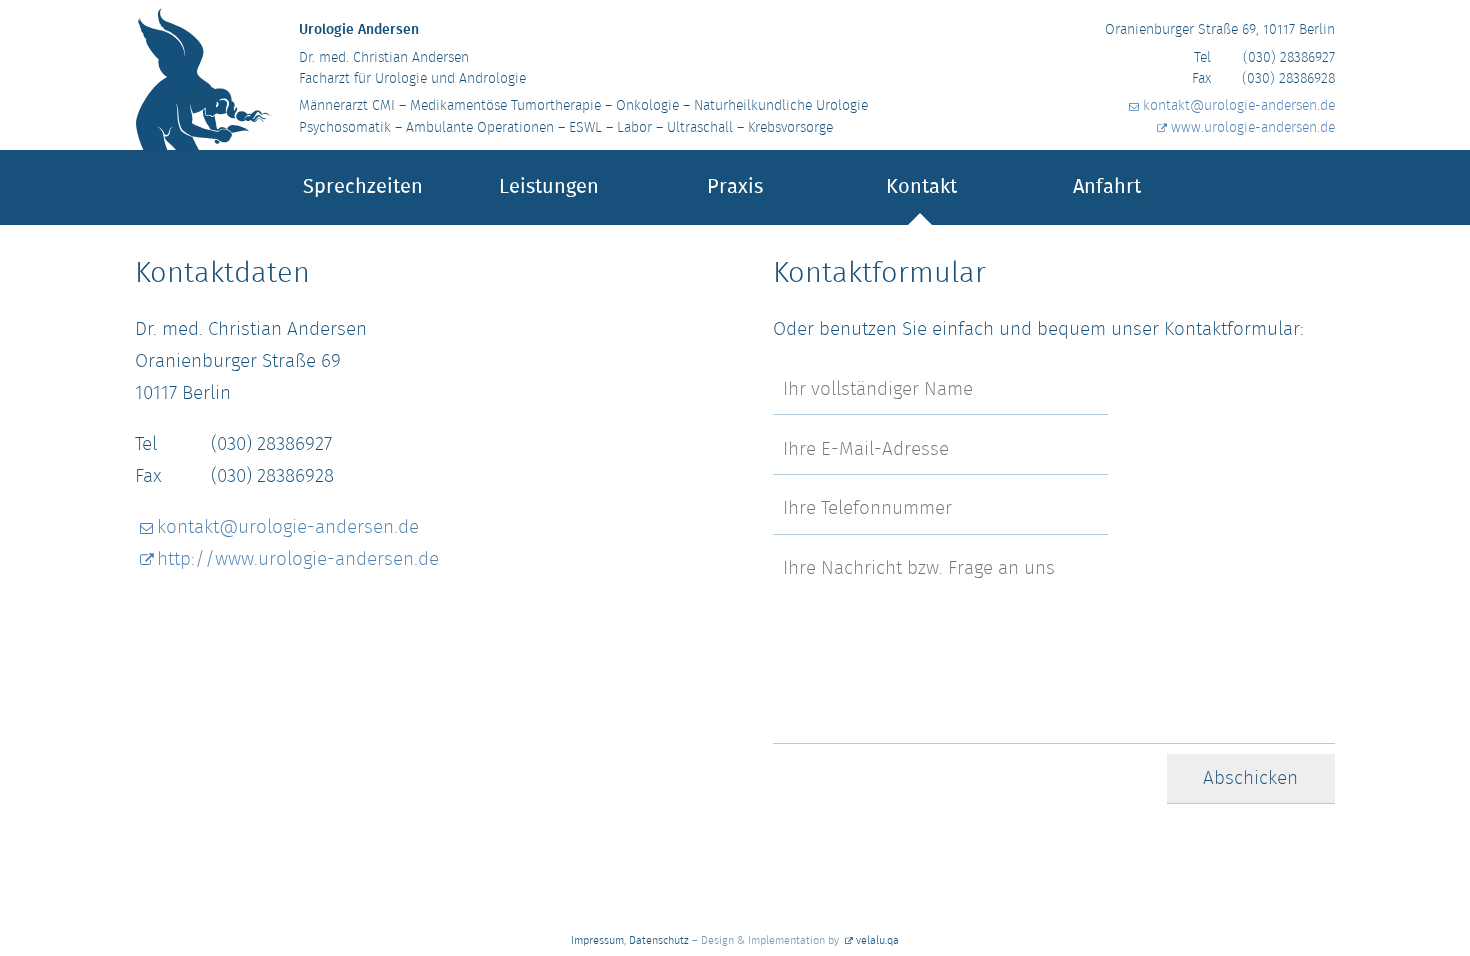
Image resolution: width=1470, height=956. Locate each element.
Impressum (597, 941)
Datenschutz (659, 941)
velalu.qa (877, 941)
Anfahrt (1107, 187)
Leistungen (549, 187)
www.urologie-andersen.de (1253, 128)
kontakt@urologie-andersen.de (1239, 106)
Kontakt (921, 187)
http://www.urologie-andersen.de (298, 560)
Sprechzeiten (363, 187)
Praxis (735, 187)
